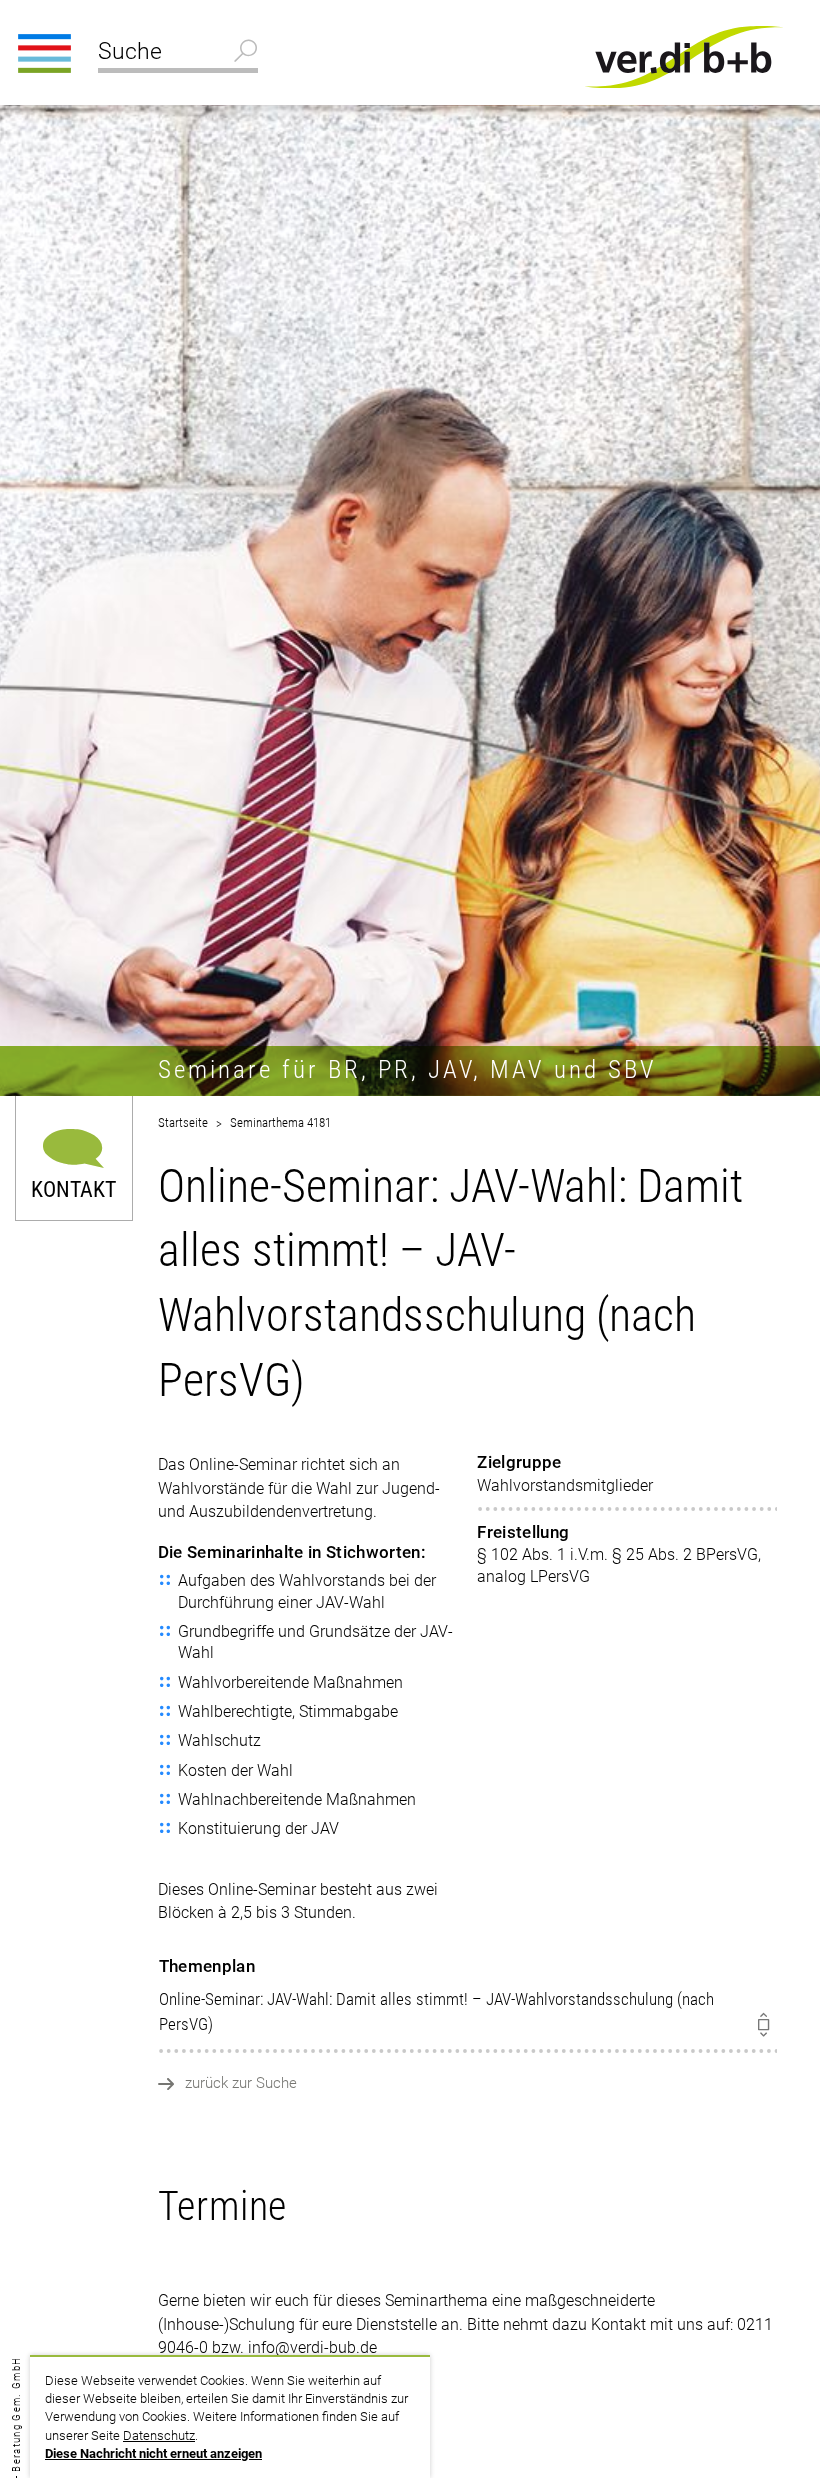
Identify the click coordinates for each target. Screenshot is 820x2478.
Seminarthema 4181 (280, 1122)
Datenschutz (159, 2435)
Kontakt (73, 1188)
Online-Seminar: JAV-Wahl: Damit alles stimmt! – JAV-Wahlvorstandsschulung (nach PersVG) (436, 1995)
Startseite (183, 1122)
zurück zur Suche (241, 2083)
